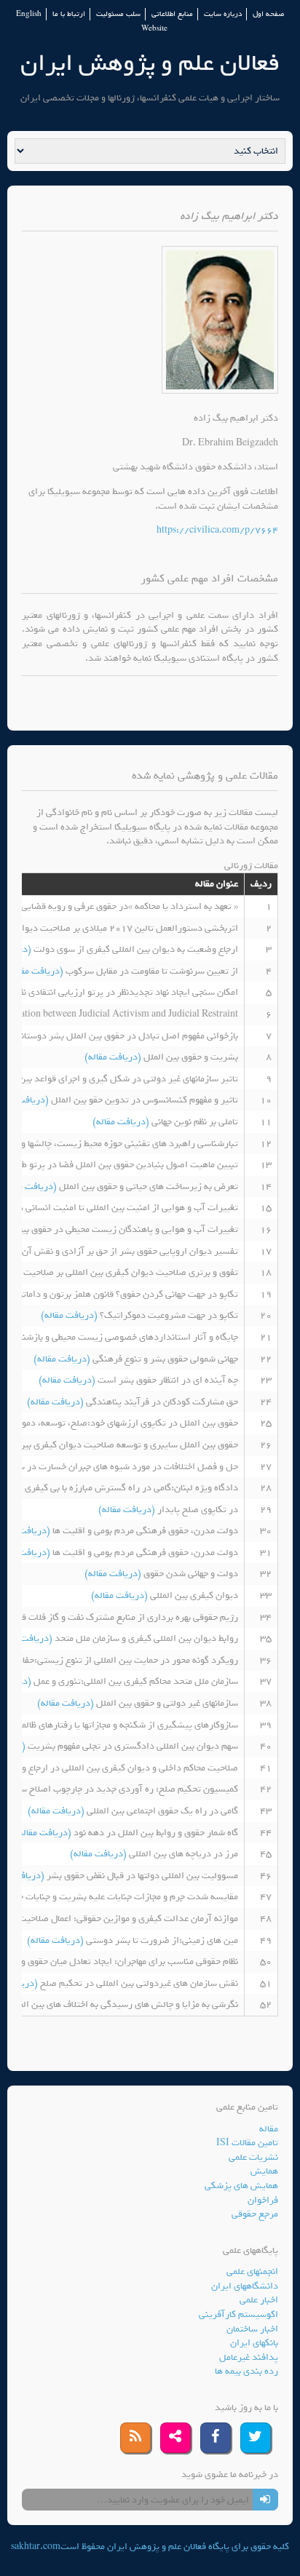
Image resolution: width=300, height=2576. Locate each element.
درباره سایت (223, 14)
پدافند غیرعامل (249, 2357)
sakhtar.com (36, 2547)
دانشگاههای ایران (245, 2286)
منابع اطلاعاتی (172, 14)
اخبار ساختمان (252, 2329)
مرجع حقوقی (255, 2214)
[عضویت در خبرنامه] (265, 2500)
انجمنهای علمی (252, 2271)
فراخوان (263, 2200)
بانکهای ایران (254, 2343)
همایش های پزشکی (241, 2186)
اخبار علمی (259, 2300)
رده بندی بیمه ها (246, 2371)
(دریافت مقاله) (36, 971)
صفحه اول (268, 14)
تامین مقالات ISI (247, 2143)
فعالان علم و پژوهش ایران (150, 63)
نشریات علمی (253, 2157)
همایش (264, 2171)
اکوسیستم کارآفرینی (238, 2314)
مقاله (269, 2129)
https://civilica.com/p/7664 (217, 530)
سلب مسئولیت (118, 14)
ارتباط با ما (69, 14)
